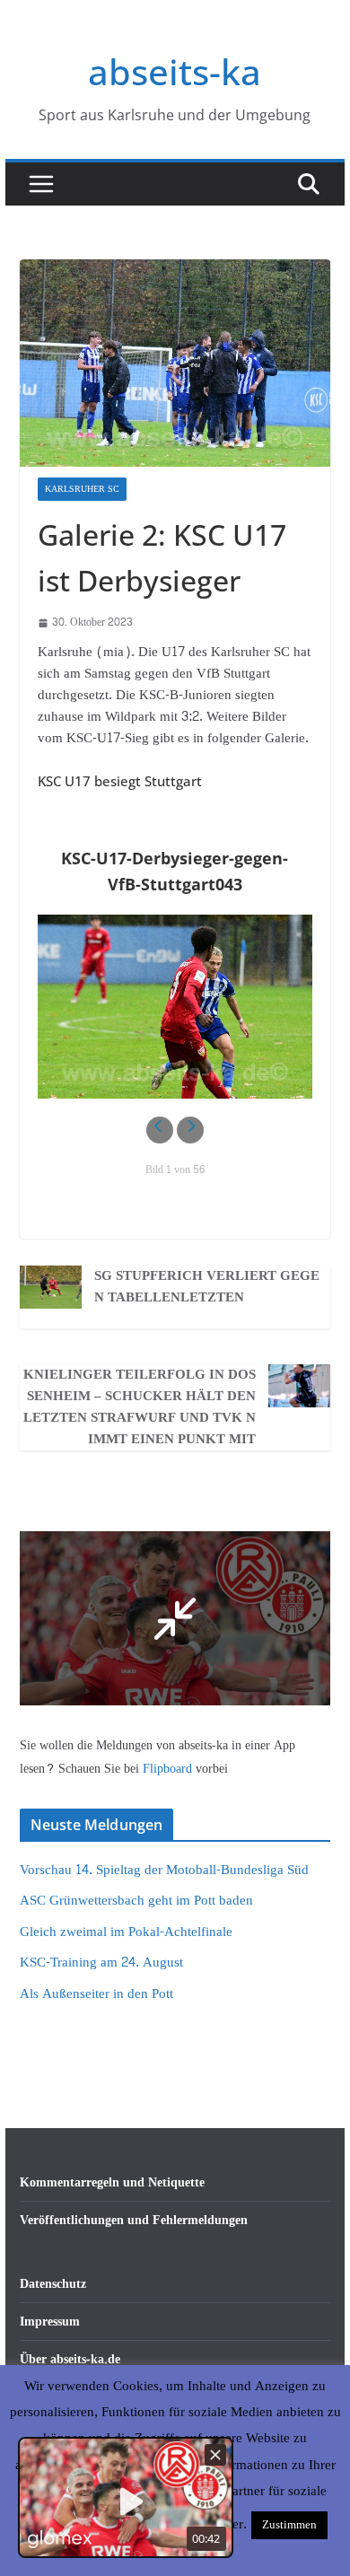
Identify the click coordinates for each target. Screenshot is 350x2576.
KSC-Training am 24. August (101, 1963)
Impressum (50, 2322)
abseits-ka (175, 71)
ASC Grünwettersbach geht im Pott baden (136, 1901)
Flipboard (169, 1769)
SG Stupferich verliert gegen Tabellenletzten (207, 1287)
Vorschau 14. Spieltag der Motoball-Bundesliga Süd (164, 1870)
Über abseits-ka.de (70, 2359)
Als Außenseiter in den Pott (96, 1994)
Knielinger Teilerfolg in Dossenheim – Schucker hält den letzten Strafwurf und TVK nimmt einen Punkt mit (140, 1407)
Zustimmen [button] (289, 2525)
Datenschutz (53, 2284)
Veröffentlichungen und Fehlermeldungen (134, 2220)
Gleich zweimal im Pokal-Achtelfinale (126, 1932)
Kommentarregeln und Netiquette (112, 2182)
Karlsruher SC (82, 489)
